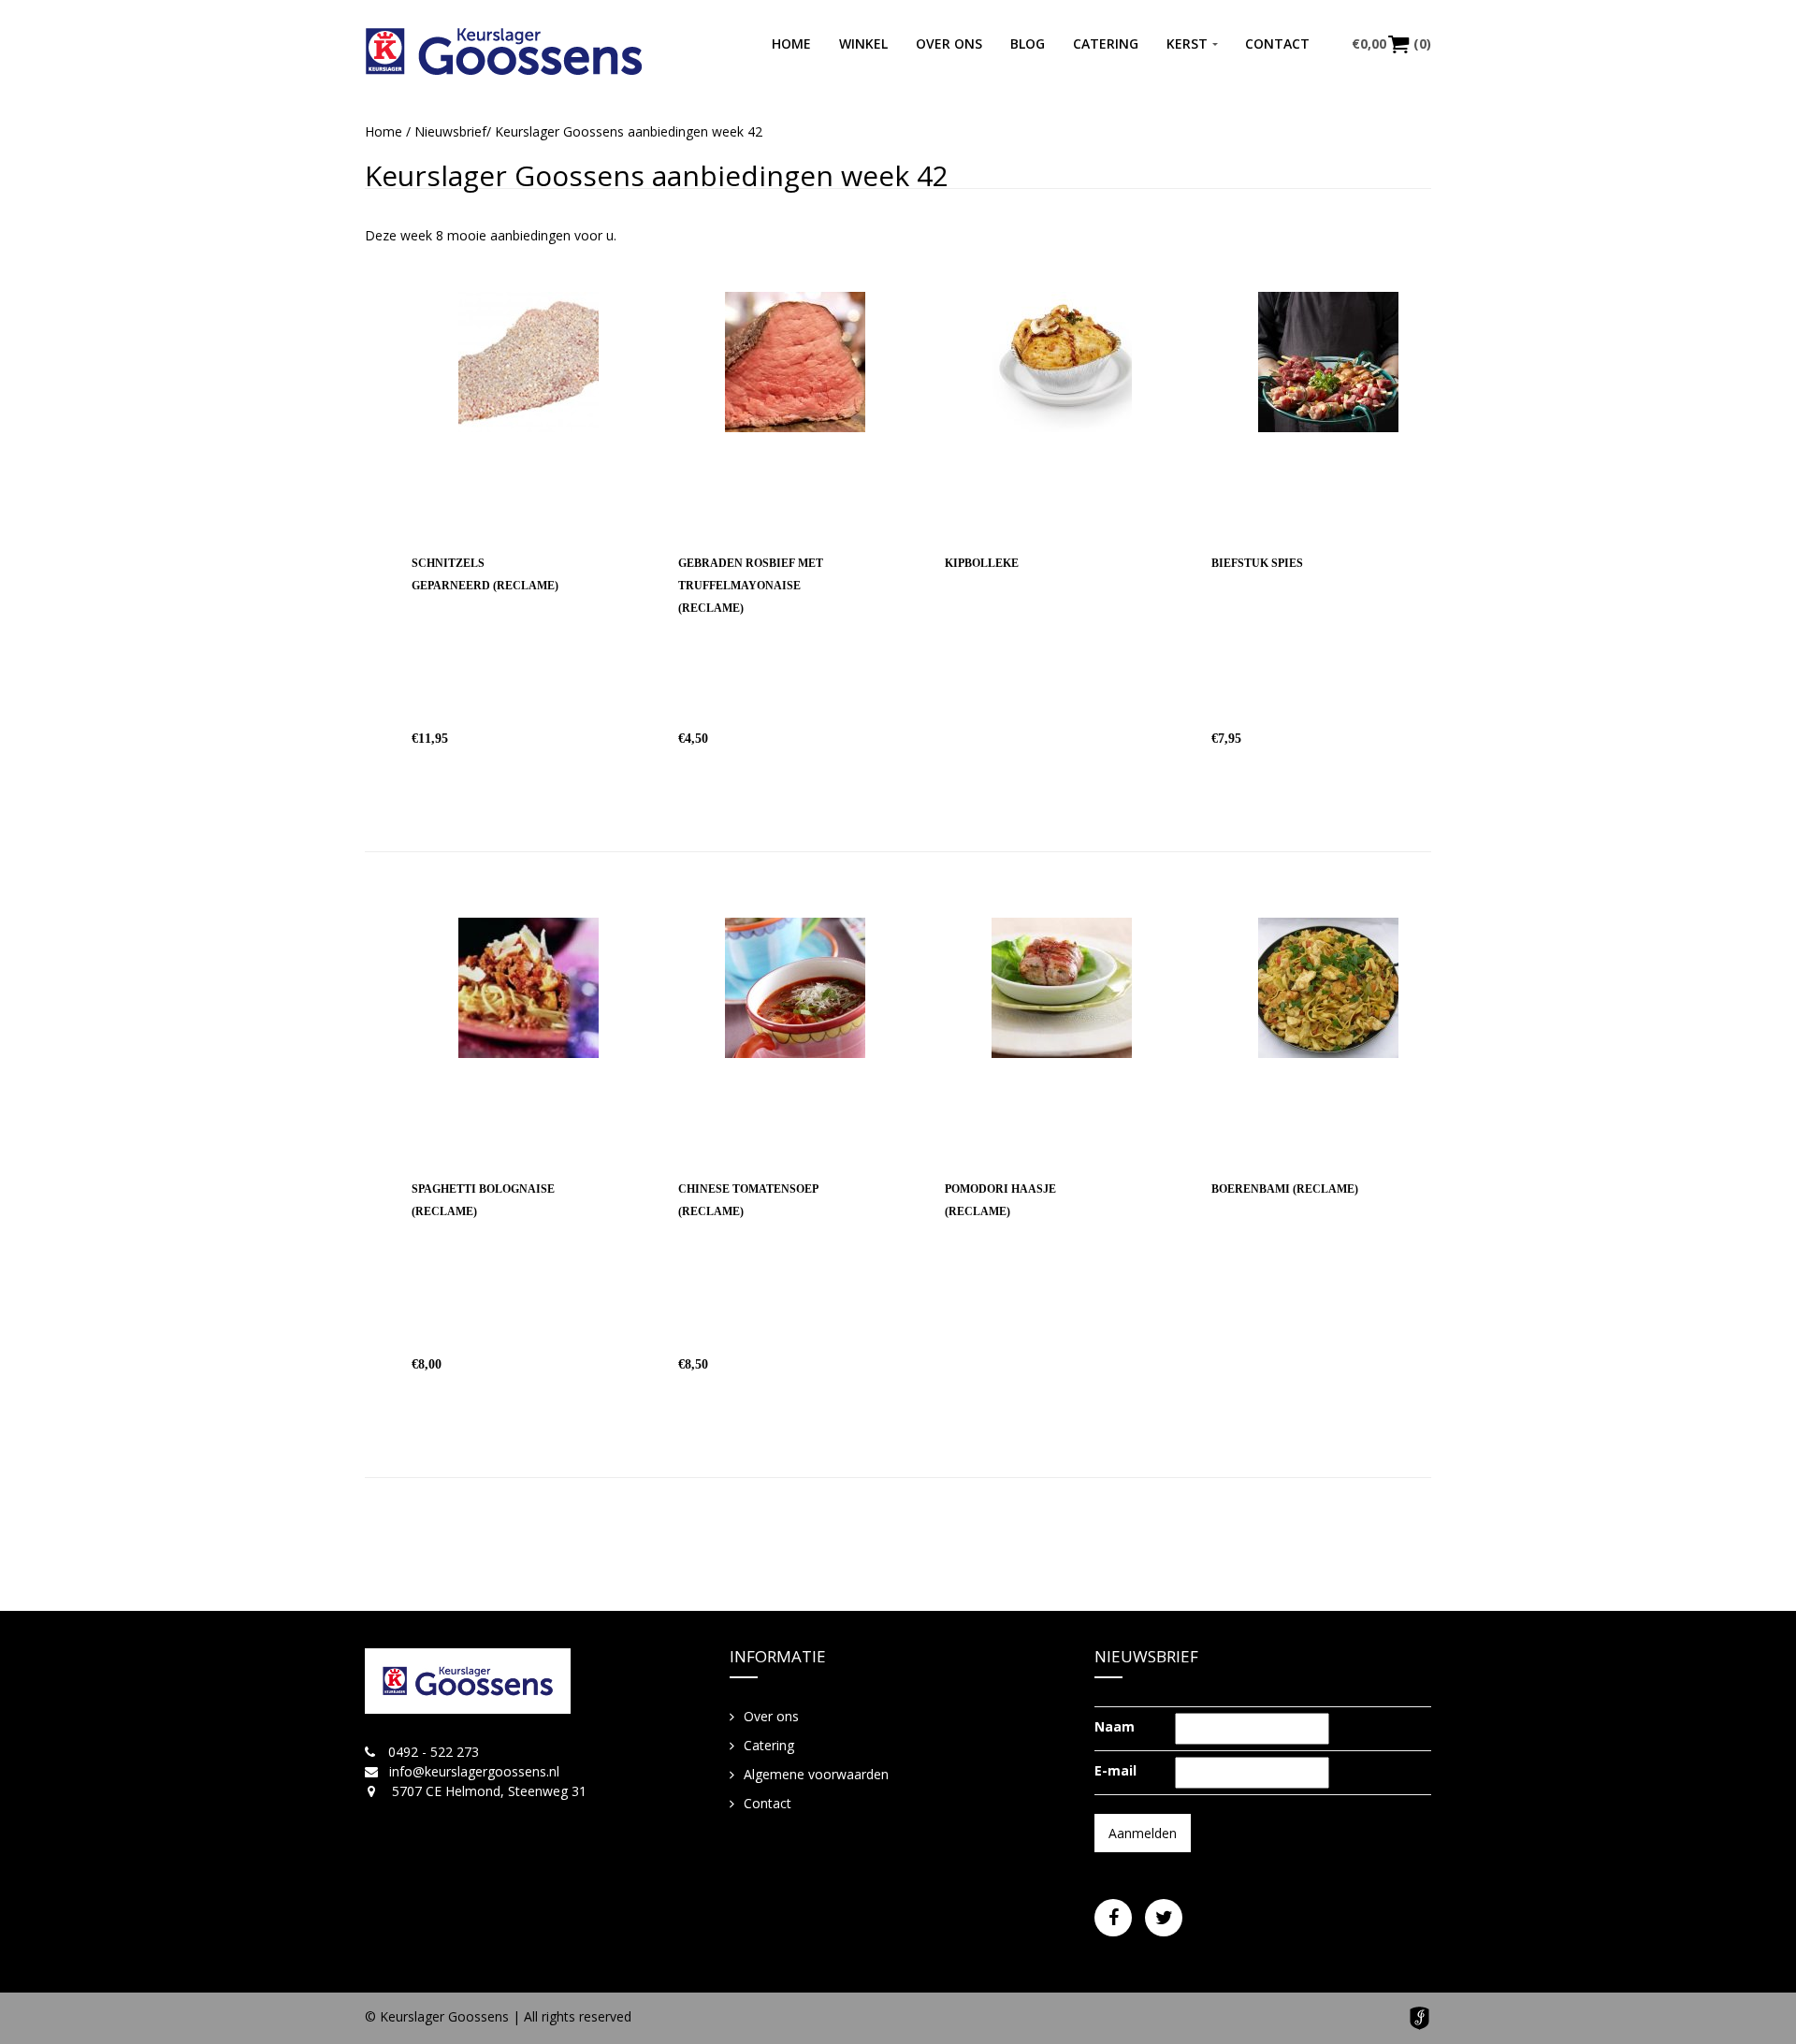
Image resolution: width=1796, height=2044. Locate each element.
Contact (1277, 43)
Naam (1115, 1726)
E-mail (1115, 1770)
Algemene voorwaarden (816, 1774)
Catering (1106, 43)
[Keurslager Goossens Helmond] (504, 51)
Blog (1028, 43)
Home (791, 43)
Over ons (949, 43)
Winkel (863, 43)
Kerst (1187, 43)
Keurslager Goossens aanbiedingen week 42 (657, 175)
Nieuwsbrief (450, 131)
